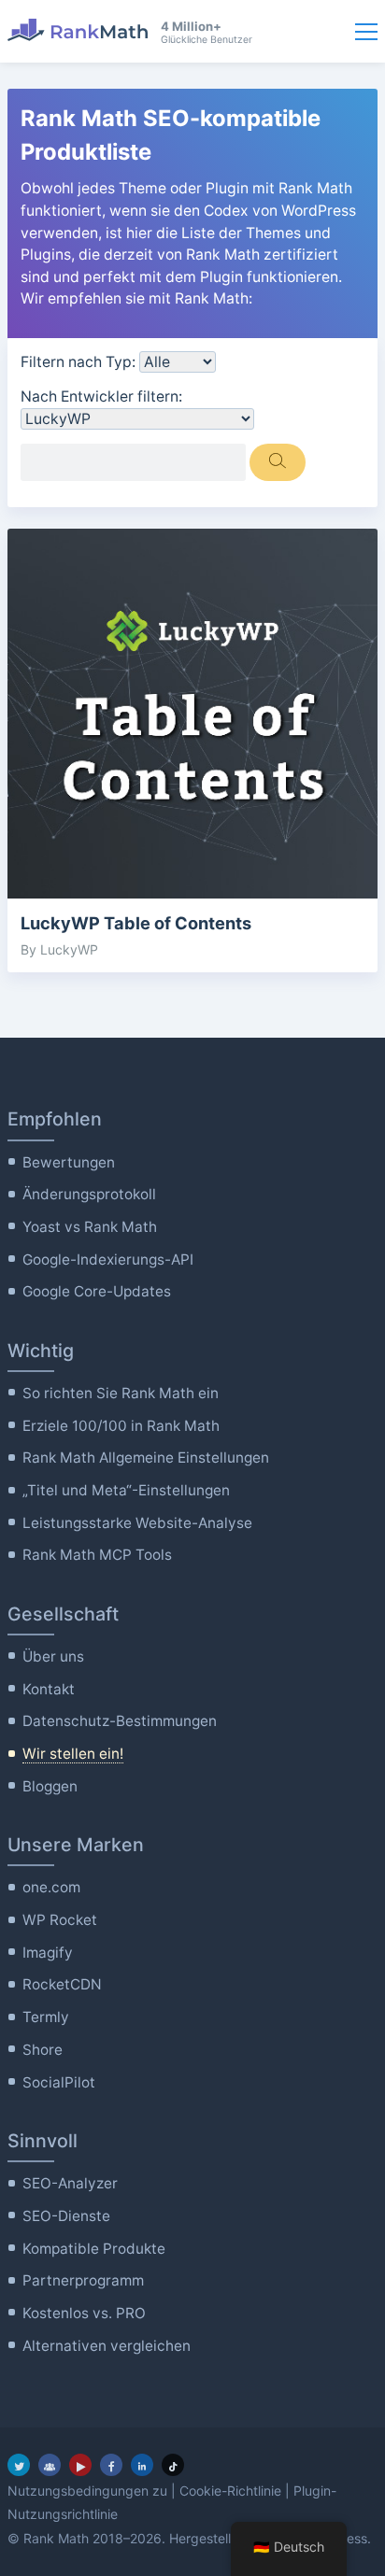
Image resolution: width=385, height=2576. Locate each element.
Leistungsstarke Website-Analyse (137, 1523)
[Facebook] (111, 2465)
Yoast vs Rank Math (90, 1227)
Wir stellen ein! (73, 1754)
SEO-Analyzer (70, 2183)
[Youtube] (80, 2465)
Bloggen (50, 1786)
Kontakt (49, 1689)
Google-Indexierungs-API (108, 1260)
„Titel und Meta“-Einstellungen (126, 1490)
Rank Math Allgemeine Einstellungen (146, 1458)
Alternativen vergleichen (107, 2346)
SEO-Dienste (66, 2216)
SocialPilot (59, 2082)
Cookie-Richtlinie (230, 2491)
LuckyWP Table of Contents (136, 923)
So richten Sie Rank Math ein (121, 1393)
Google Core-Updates (97, 1291)
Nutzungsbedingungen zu (87, 2491)
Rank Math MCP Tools (97, 1555)
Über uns (53, 1656)
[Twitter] (19, 2465)
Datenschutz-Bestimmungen (120, 1721)
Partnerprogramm (83, 2280)
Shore (43, 2050)
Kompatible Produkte (94, 2249)
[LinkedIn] (142, 2465)
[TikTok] (173, 2465)
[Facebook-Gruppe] (50, 2465)
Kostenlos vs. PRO (84, 2313)
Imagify (48, 1953)
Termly (46, 2017)
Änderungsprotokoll (89, 1194)
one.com (51, 1887)
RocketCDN (62, 1984)
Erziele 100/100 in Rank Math (121, 1426)
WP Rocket (60, 1920)
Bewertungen (69, 1162)
